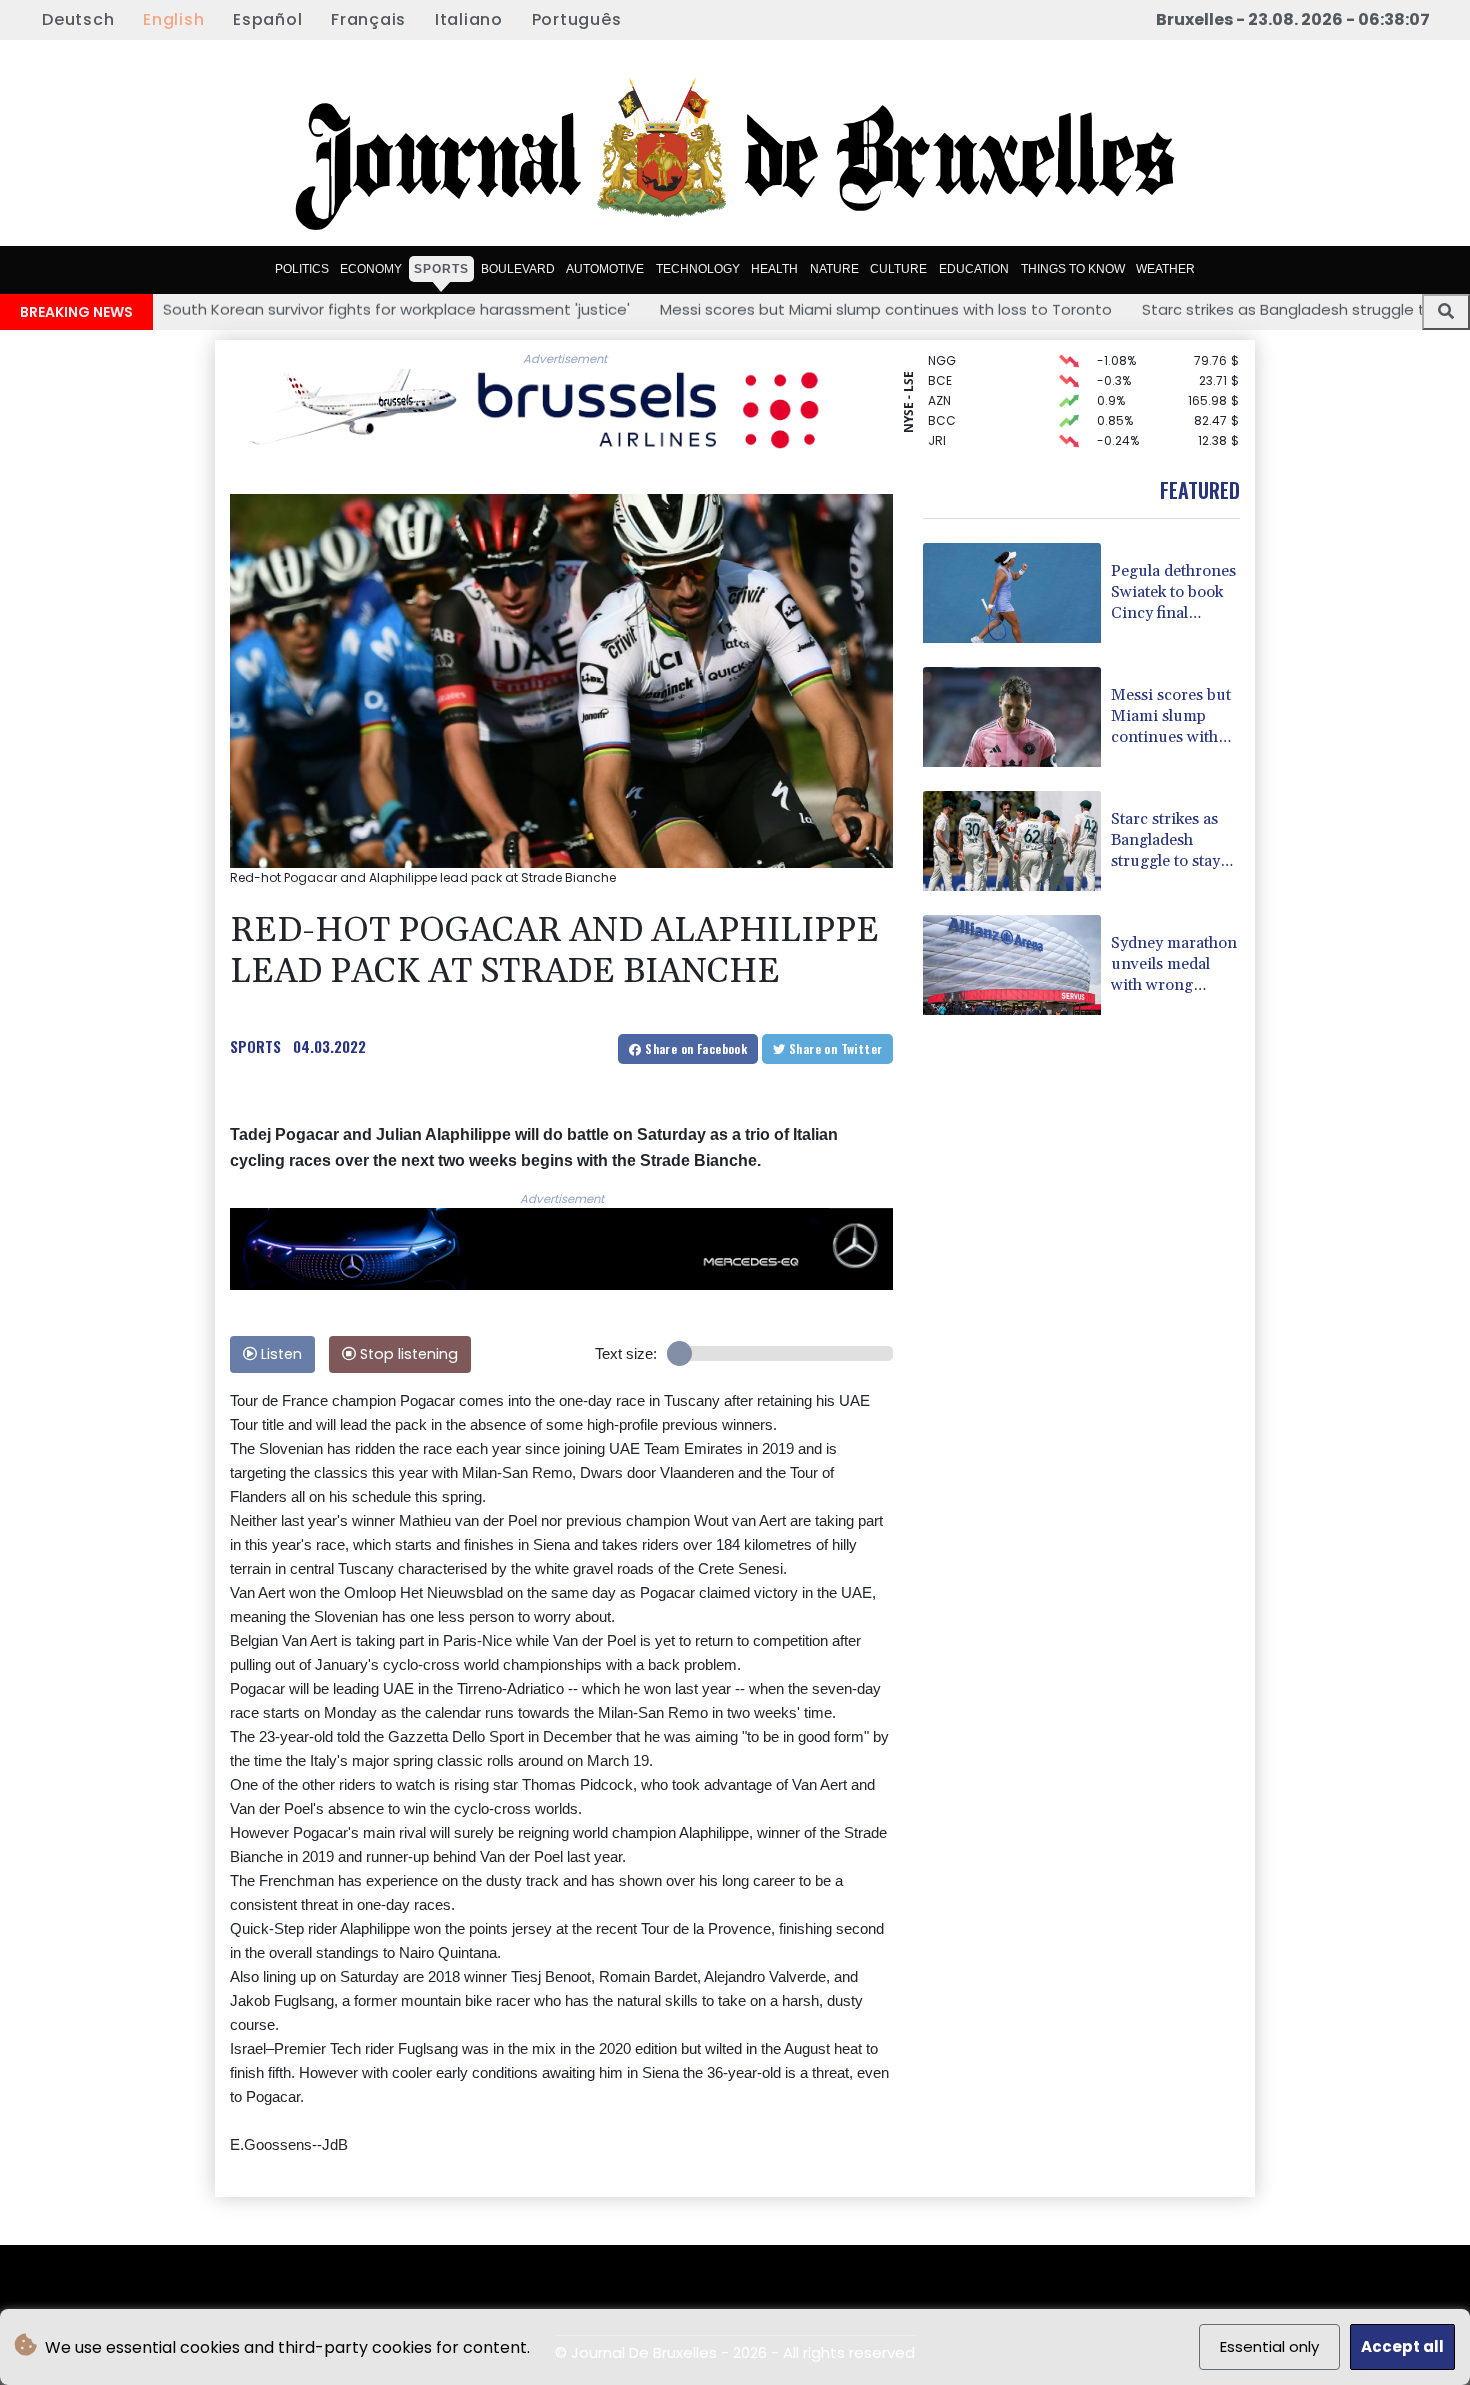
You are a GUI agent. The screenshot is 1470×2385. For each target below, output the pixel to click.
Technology (698, 268)
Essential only (1269, 2346)
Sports (441, 268)
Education (974, 268)
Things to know (1073, 268)
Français (368, 19)
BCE (940, 360)
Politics (302, 268)
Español (267, 19)
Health (774, 268)
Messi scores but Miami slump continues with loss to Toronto (754, 309)
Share (694, 1048)
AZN (939, 380)
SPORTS (255, 1046)
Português (577, 19)
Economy (371, 268)
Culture (898, 268)
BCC (942, 400)
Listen (279, 1354)
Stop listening (407, 1354)
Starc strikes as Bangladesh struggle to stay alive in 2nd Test (1236, 309)
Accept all (1402, 2346)
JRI (937, 420)
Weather (1165, 268)
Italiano (469, 19)
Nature (834, 268)
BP (935, 440)
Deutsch (78, 19)
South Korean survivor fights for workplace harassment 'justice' (264, 309)
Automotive (605, 268)
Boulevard (518, 268)
